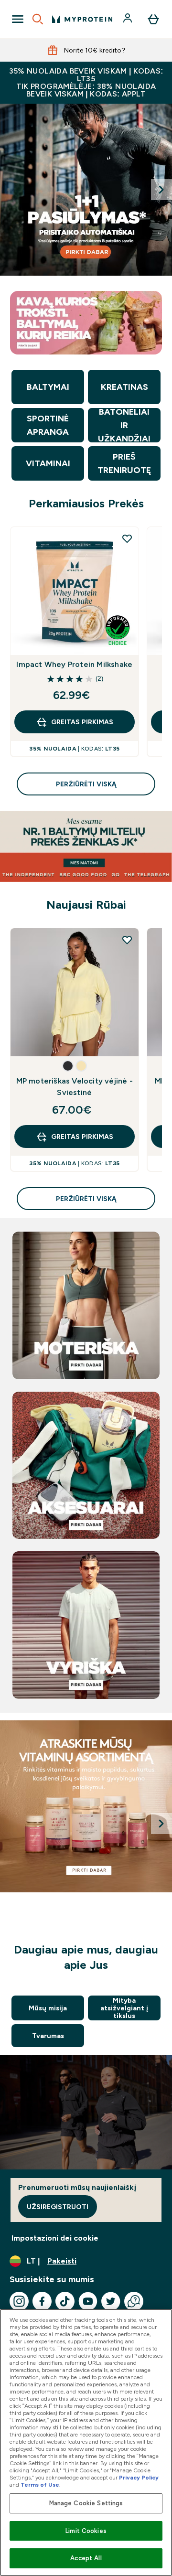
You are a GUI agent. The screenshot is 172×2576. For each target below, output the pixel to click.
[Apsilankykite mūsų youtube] (88, 2301)
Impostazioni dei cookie (55, 2238)
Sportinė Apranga (48, 425)
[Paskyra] (129, 19)
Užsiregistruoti (58, 2207)
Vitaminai (48, 463)
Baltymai (48, 387)
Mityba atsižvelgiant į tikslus (124, 2008)
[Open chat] (134, 2301)
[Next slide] (161, 190)
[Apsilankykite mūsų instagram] (19, 2301)
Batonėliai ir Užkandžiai (124, 425)
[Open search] (38, 19)
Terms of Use (40, 2485)
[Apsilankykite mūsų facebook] (42, 2301)
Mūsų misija (48, 2008)
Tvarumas (48, 2036)
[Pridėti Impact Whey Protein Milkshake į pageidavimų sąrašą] (127, 538)
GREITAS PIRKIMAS (82, 722)
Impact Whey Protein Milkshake (74, 664)
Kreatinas (124, 387)
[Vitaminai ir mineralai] (86, 1806)
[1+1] (86, 190)
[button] (68, 1066)
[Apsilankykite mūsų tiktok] (65, 2301)
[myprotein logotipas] (82, 19)
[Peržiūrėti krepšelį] (153, 19)
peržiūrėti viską (86, 784)
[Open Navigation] (18, 19)
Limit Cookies (86, 2531)
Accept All (86, 2558)
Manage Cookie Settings (86, 2503)
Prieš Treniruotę (124, 463)
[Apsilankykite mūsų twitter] (111, 2301)
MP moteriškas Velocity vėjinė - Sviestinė (75, 1087)
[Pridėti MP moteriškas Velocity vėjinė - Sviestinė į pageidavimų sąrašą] (127, 940)
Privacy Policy (139, 2478)
